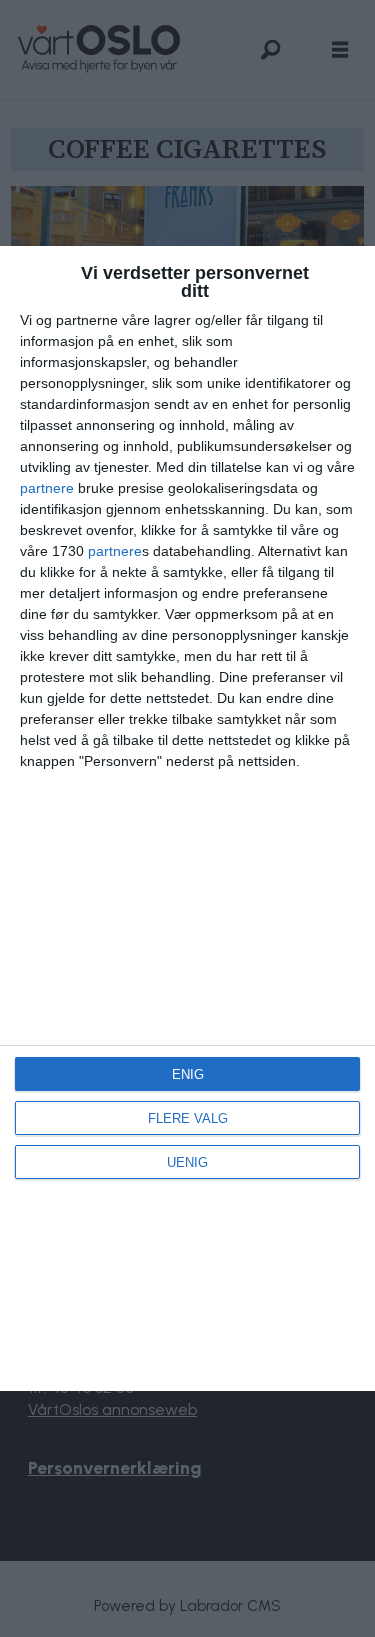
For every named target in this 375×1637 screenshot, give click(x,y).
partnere (47, 488)
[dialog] (187, 819)
